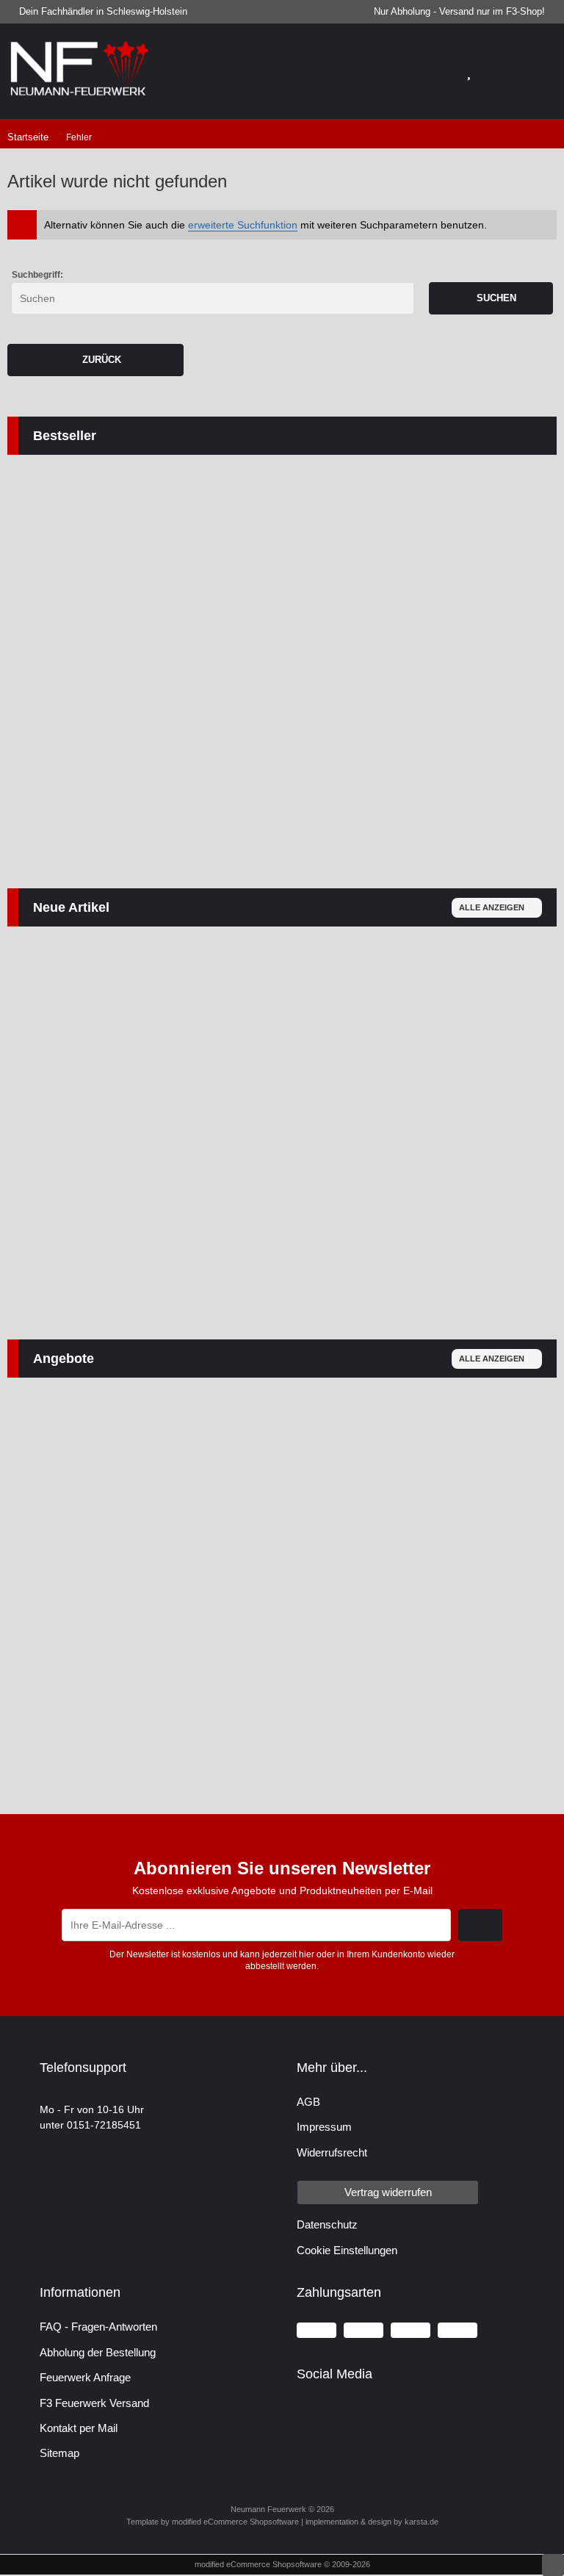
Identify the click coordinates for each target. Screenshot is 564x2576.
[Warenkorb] (505, 71)
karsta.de (422, 2522)
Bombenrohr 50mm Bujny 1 (299, 762)
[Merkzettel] (469, 71)
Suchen (491, 298)
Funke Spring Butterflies (91, 1572)
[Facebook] (306, 2411)
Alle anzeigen (492, 907)
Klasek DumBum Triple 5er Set (108, 683)
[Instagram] (363, 2411)
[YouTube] (335, 2411)
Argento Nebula (67, 1138)
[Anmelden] (432, 71)
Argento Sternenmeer (267, 1105)
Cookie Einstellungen (347, 2250)
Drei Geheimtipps (237, 1550)
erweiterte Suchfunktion (243, 225)
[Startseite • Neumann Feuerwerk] (81, 96)
